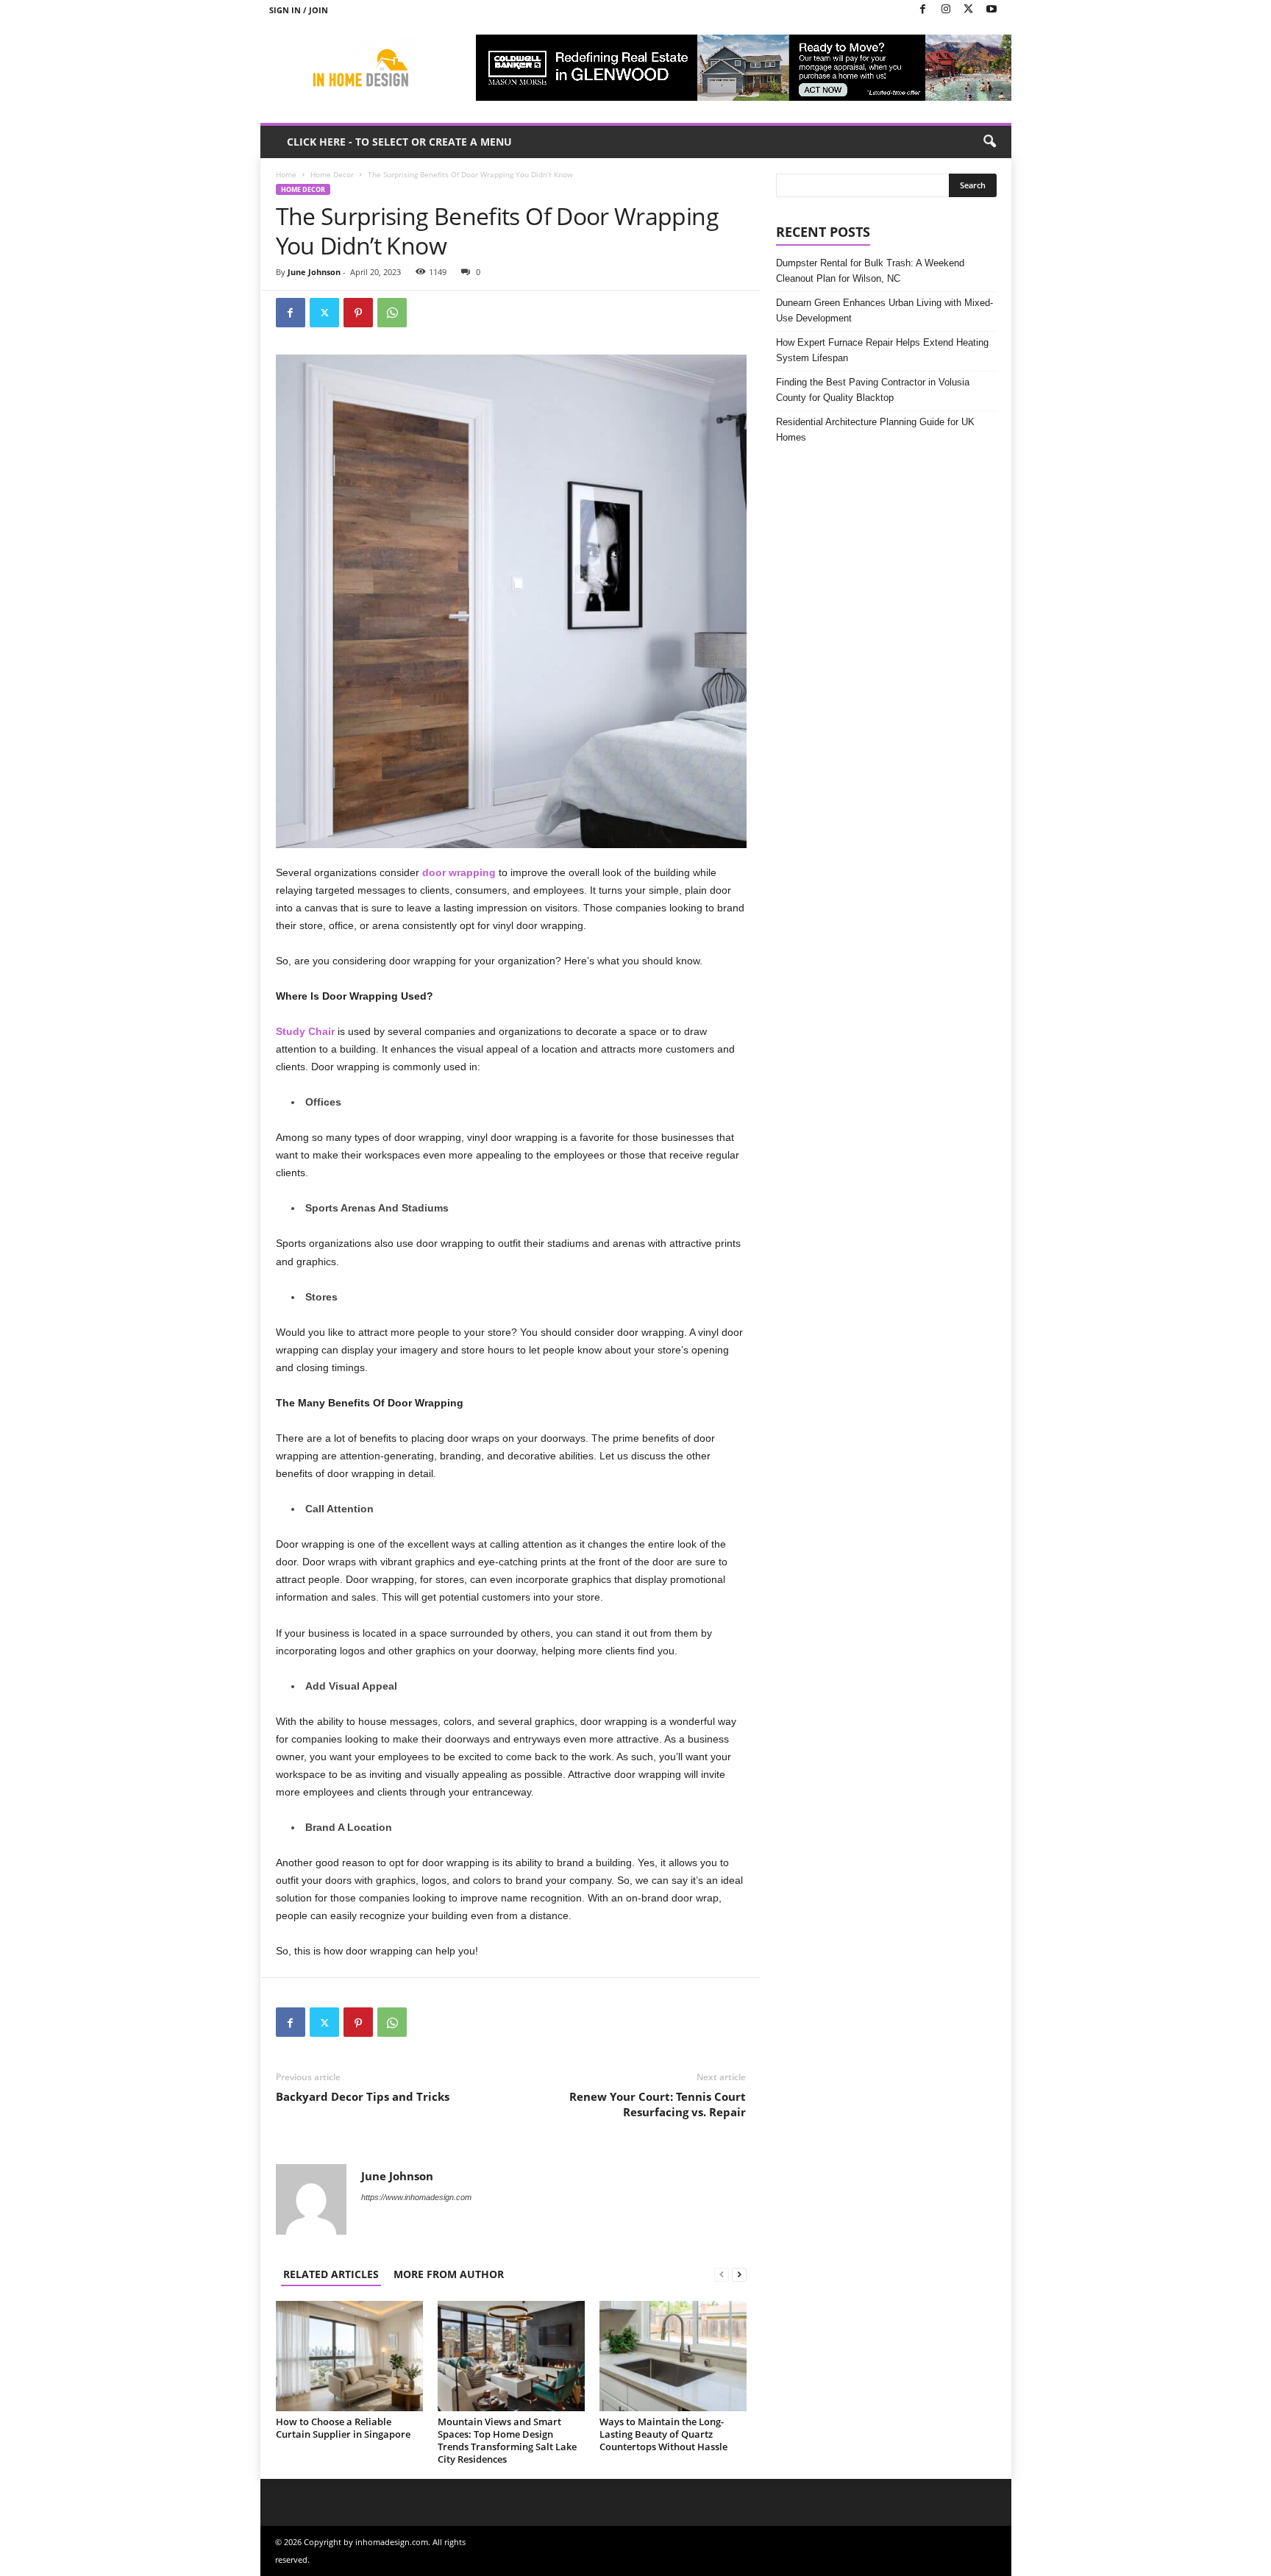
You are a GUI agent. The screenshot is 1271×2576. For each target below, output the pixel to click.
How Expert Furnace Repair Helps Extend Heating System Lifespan (882, 350)
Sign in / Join (299, 10)
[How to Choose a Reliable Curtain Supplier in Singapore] (349, 2356)
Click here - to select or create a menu (399, 142)
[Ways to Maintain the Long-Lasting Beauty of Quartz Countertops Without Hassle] (673, 2356)
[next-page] (739, 2274)
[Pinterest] (358, 313)
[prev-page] (722, 2274)
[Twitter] (969, 10)
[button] (989, 142)
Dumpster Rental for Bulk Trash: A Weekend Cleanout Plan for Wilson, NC (870, 271)
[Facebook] (923, 10)
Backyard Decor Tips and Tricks (363, 2096)
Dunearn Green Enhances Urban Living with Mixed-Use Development (884, 310)
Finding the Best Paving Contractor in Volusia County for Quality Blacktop (873, 390)
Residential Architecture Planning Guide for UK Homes (875, 430)
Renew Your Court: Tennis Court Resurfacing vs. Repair (658, 2104)
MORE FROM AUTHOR (449, 2274)
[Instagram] (946, 10)
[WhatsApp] (392, 313)
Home (286, 174)
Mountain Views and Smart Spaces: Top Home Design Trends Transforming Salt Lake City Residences (507, 2440)
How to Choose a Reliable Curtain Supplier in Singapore (343, 2428)
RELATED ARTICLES (331, 2274)
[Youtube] (991, 10)
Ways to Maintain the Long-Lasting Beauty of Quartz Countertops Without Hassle (663, 2434)
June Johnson (314, 272)
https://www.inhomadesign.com (416, 2197)
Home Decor (332, 174)
